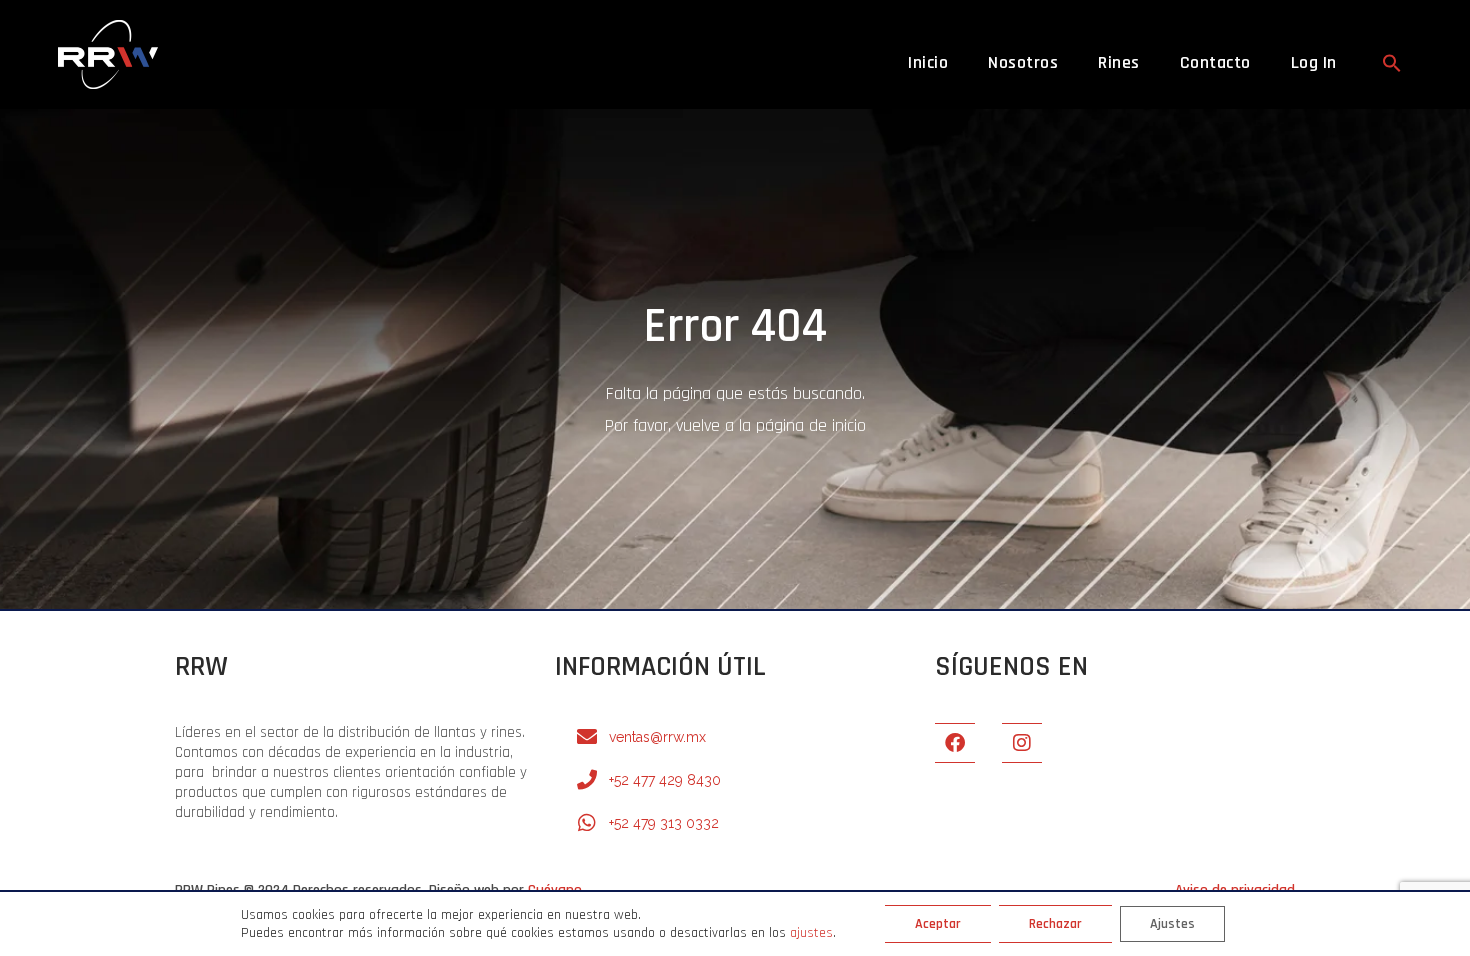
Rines (1119, 62)
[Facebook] (955, 743)
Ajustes (1172, 924)
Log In (1314, 62)
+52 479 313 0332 (664, 823)
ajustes (811, 933)
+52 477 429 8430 (665, 780)
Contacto (1215, 62)
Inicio (928, 62)
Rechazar (1055, 924)
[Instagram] (1022, 743)
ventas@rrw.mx (657, 737)
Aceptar (938, 924)
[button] (1392, 63)
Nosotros (1023, 62)
